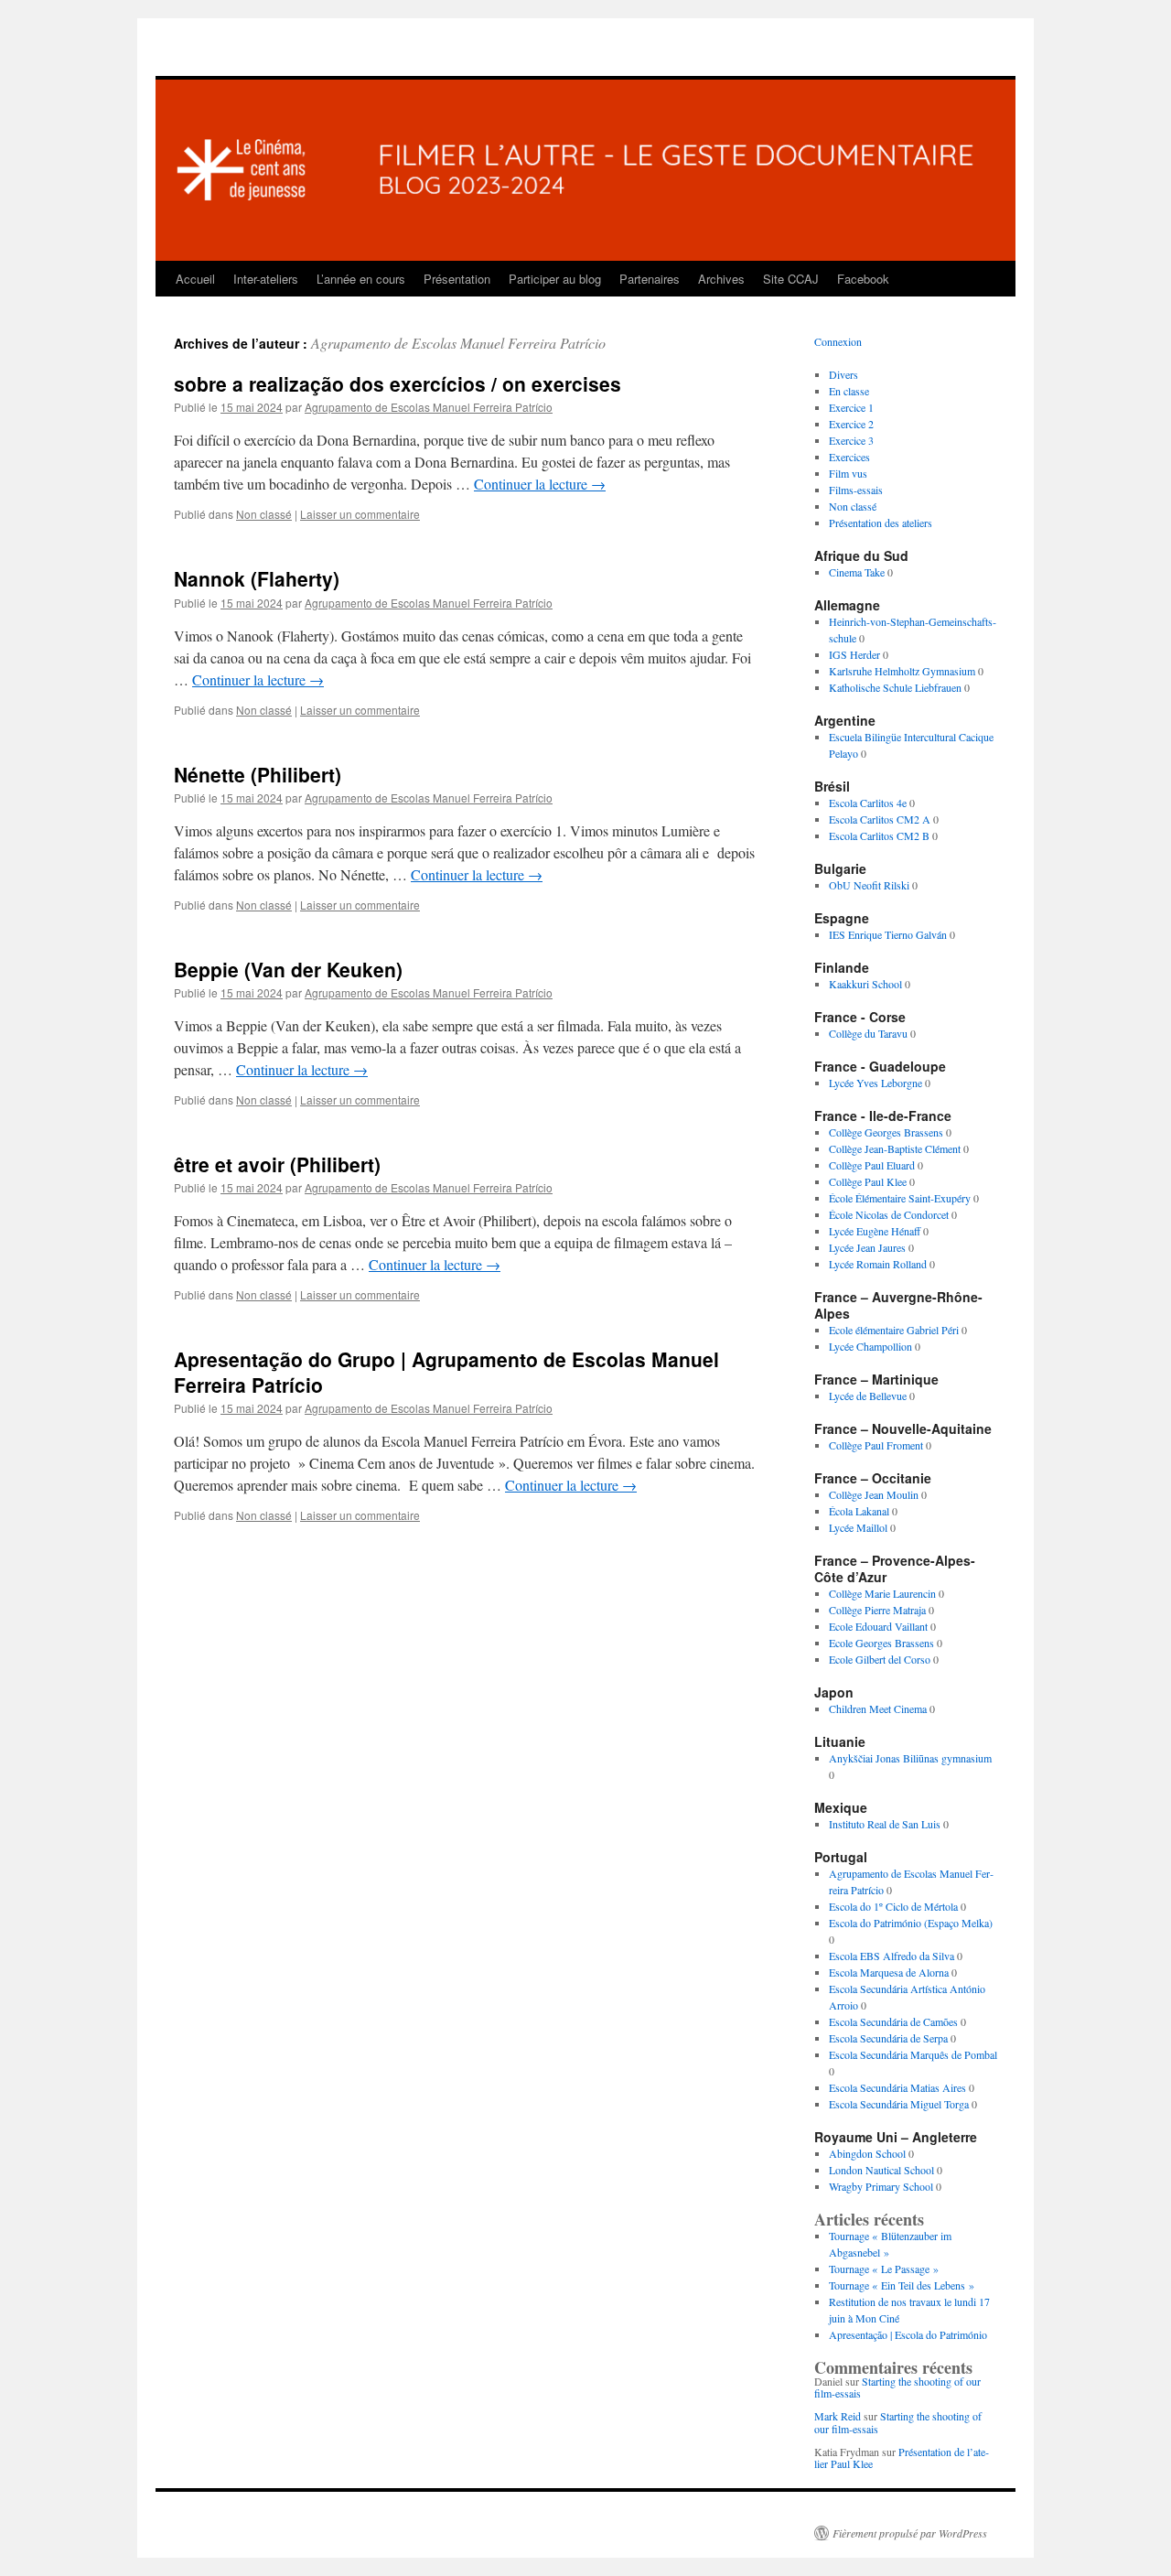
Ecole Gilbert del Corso (880, 1659)
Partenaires (650, 279)
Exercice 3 (851, 440)
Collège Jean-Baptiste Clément (895, 1148)
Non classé (264, 514)
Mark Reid (838, 2416)
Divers (843, 374)
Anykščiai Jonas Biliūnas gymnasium (910, 1758)
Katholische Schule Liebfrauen (895, 687)
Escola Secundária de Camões (893, 2021)
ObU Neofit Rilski (869, 885)
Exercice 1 (851, 407)
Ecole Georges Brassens (881, 1643)
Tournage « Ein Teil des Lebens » (902, 2285)
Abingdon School (867, 2153)
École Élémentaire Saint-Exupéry (900, 1198)
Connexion (838, 341)
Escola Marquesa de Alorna (889, 1972)
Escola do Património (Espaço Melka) (911, 1923)
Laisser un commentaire (360, 514)
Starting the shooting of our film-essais (897, 2387)
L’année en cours (361, 279)
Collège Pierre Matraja (877, 1610)
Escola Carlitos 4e (868, 803)
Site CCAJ (791, 279)
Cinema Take (857, 572)
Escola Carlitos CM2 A (880, 819)
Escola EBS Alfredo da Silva (892, 1956)
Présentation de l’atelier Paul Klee (902, 2457)
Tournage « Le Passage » (884, 2269)
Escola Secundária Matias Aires (897, 2087)
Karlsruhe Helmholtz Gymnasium (902, 671)
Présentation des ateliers (881, 523)
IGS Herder (854, 654)
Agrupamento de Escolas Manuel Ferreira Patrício (458, 343)
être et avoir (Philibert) (277, 1164)
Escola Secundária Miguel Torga (899, 2104)
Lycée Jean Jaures (867, 1247)
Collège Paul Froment (876, 1445)
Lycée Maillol (858, 1527)
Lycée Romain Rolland (878, 1264)
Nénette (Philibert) (258, 774)
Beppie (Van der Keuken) (288, 969)
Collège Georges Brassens (886, 1132)
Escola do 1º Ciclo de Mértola (893, 1906)
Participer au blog (555, 279)
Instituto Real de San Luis (885, 1824)
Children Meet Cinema (878, 1708)
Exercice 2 (851, 424)
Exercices (849, 457)
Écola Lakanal (859, 1511)
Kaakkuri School (865, 984)
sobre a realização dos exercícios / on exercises (397, 383)
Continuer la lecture (540, 484)
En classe (849, 391)
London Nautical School (881, 2170)
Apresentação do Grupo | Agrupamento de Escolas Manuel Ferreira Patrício (446, 1371)
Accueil (195, 279)
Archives (721, 279)
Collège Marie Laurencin (882, 1593)
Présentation (457, 279)
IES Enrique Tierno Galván (888, 934)
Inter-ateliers (266, 279)
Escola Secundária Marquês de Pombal (913, 2054)
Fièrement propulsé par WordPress (910, 2533)
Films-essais (856, 490)
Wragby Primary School (881, 2186)
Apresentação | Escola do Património (908, 2334)
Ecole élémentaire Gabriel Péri (894, 1330)
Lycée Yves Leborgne (876, 1083)
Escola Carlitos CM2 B (879, 835)
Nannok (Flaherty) (257, 578)
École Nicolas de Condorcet (889, 1214)
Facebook (863, 279)
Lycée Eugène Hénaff (875, 1231)
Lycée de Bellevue (868, 1396)
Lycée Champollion (870, 1346)
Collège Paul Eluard (872, 1165)
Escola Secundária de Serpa (888, 2038)
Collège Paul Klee (868, 1181)
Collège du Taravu (868, 1033)
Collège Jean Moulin (874, 1494)
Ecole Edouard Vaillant (878, 1626)
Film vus (848, 473)
